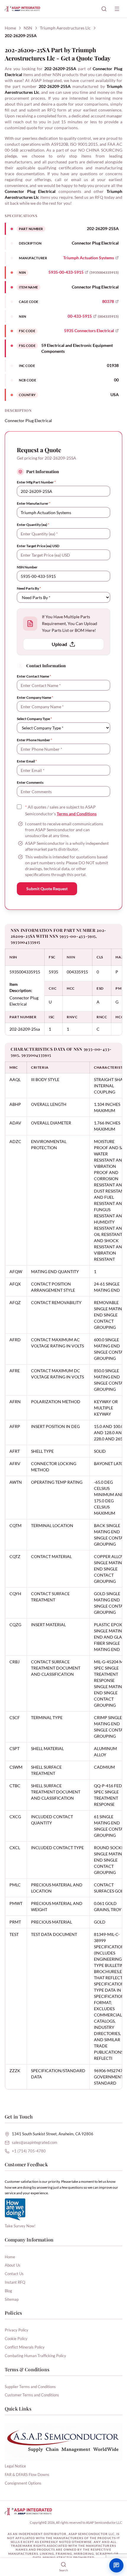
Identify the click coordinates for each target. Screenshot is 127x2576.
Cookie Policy (16, 2339)
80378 (108, 301)
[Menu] (117, 9)
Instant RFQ (15, 2282)
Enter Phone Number (35, 740)
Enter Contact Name (34, 676)
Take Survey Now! (20, 2226)
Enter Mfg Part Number (36, 482)
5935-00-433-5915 (66, 272)
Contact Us (14, 2274)
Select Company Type (34, 719)
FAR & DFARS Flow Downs (27, 2475)
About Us (13, 2265)
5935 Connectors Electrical (89, 331)
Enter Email (27, 761)
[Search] (104, 9)
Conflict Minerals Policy (25, 2347)
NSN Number (27, 567)
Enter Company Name (35, 697)
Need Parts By (29, 588)
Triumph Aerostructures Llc (65, 28)
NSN (28, 28)
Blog (8, 2291)
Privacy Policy (17, 2330)
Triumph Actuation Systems (89, 258)
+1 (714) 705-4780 (29, 2151)
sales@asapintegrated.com (35, 2142)
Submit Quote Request (47, 889)
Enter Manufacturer (34, 503)
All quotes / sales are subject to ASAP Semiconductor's (61, 810)
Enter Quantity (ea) (33, 525)
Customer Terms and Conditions (32, 2395)
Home (10, 28)
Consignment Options (23, 2483)
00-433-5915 (80, 316)
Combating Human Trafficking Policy (35, 2356)
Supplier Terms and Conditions (30, 2387)
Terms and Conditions (77, 814)
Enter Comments (30, 782)
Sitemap (12, 2299)
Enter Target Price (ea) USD (38, 546)
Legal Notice (15, 2466)
